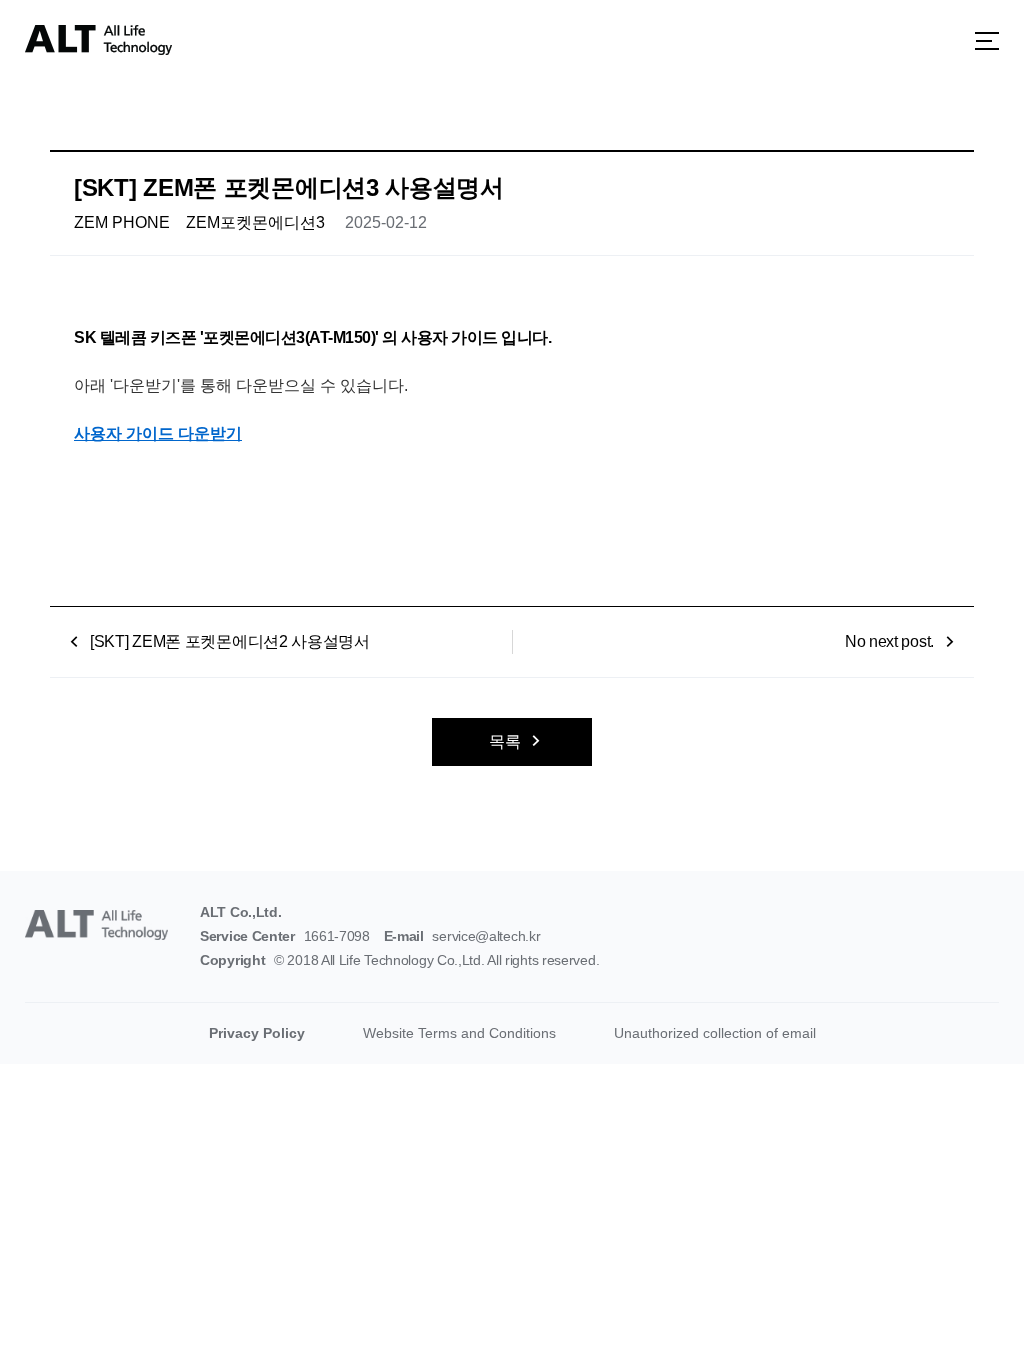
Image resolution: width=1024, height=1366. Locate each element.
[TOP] (970, 1312)
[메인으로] (98, 40)
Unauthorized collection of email (715, 1033)
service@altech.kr (486, 936)
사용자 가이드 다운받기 (158, 433)
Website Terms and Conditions (459, 1033)
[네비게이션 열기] (987, 41)
